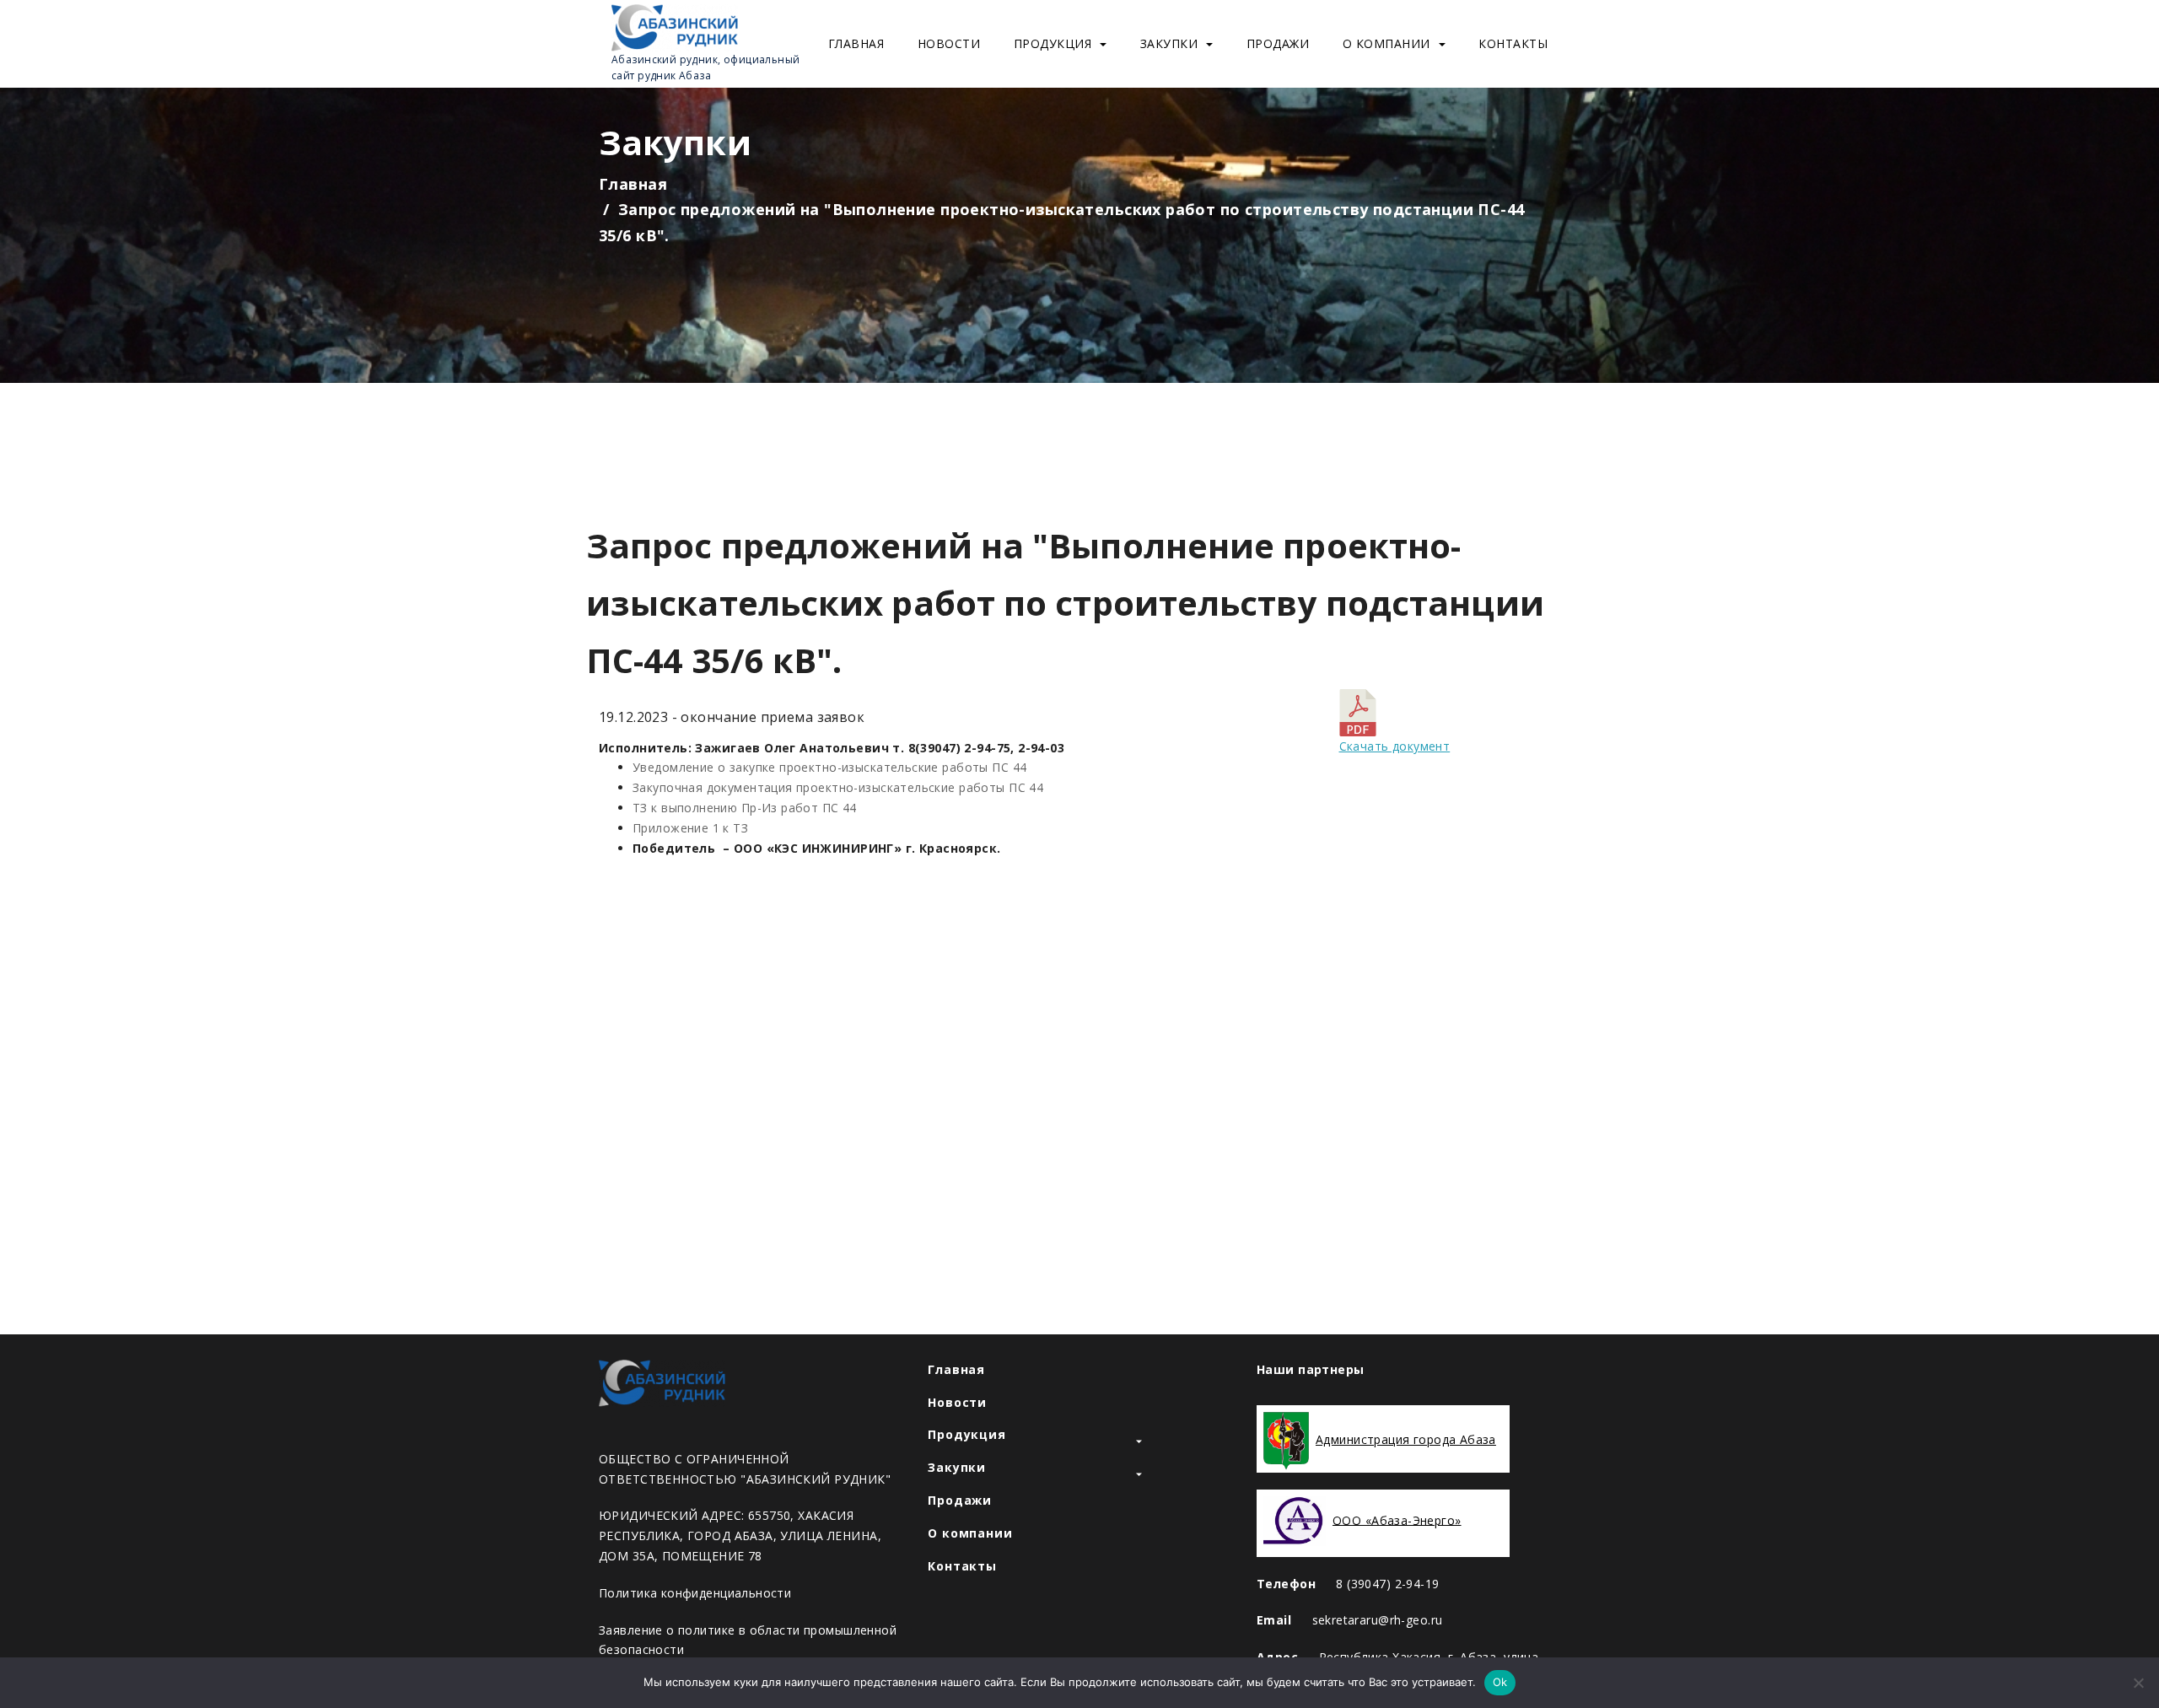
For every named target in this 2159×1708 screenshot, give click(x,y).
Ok (1500, 1682)
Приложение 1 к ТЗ (690, 828)
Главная (856, 43)
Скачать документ (1395, 746)
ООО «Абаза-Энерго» (1397, 1519)
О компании (1386, 43)
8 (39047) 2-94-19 (1387, 1584)
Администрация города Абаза (1406, 1439)
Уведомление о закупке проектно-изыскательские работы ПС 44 (829, 767)
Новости (949, 43)
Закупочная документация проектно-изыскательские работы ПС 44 (838, 787)
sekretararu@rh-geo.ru (1378, 1620)
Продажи (1278, 43)
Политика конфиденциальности (695, 1593)
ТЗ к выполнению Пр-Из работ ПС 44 (745, 808)
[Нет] (2138, 1683)
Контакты (1513, 43)
